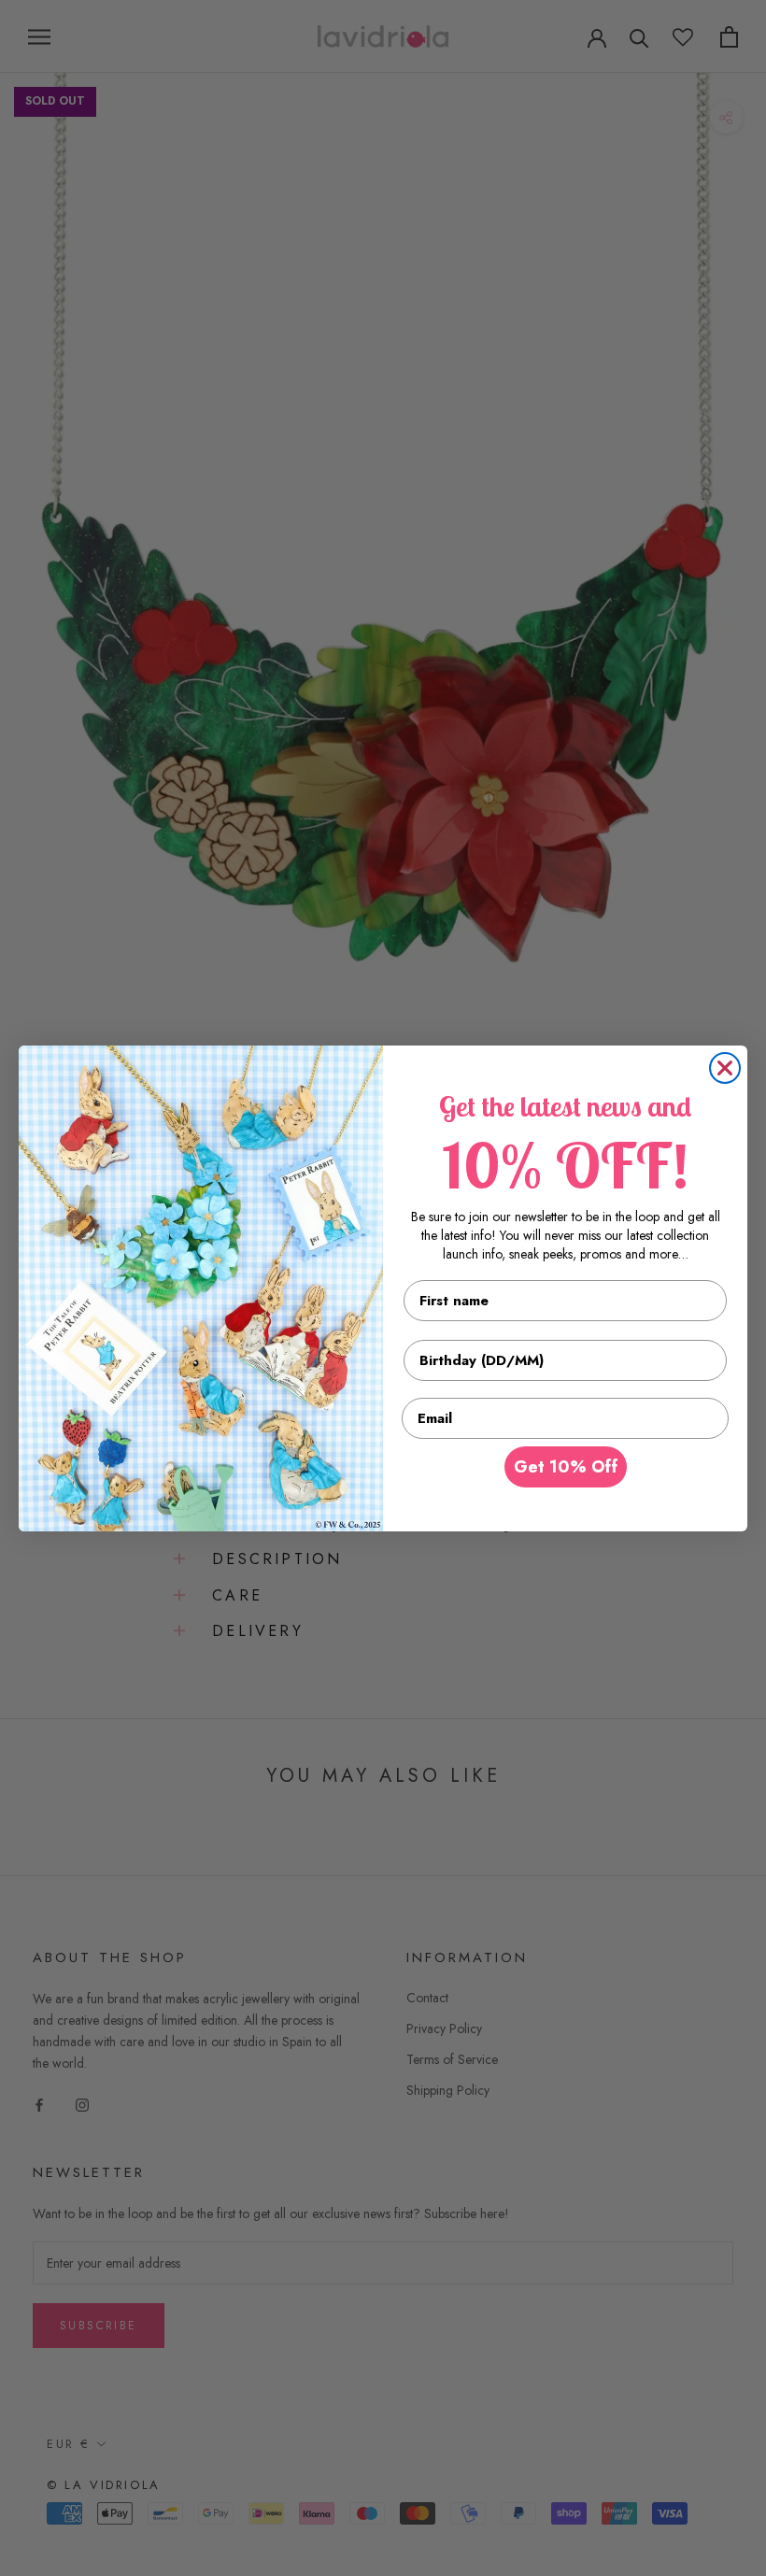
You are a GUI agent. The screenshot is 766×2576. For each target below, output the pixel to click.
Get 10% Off (566, 1467)
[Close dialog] (725, 1068)
